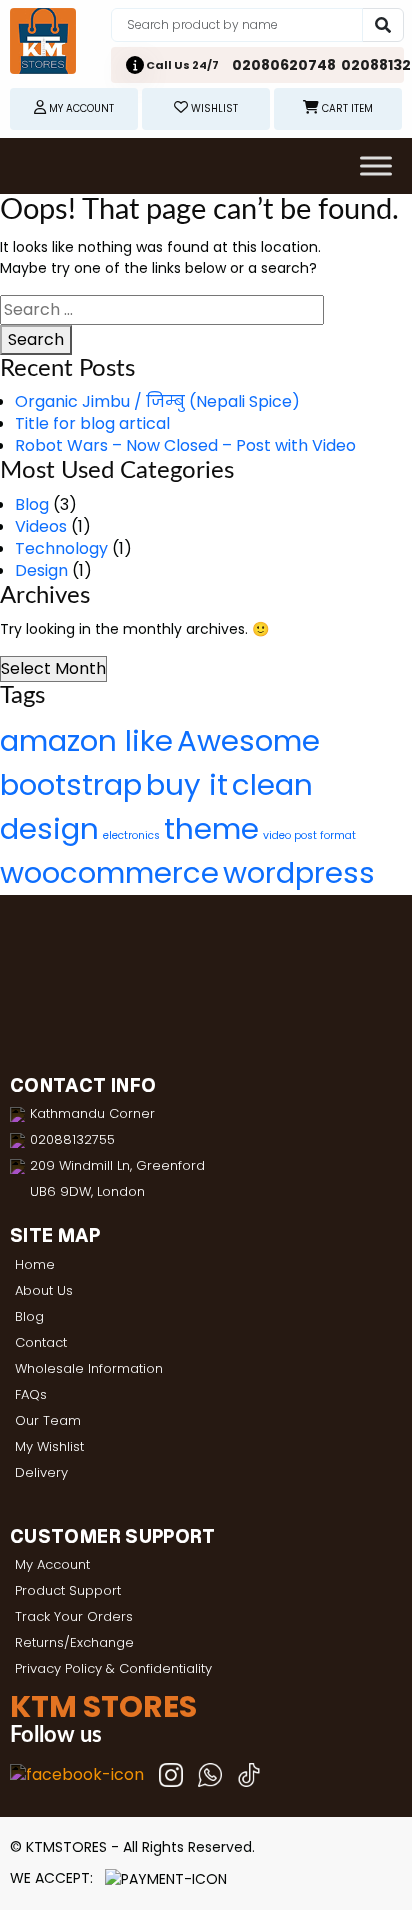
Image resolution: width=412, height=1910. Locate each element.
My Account (52, 1564)
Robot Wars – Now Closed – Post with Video (185, 445)
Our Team (48, 1420)
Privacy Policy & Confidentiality (113, 1668)
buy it (187, 784)
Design (41, 570)
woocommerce (109, 872)
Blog (32, 504)
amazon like (86, 740)
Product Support (68, 1590)
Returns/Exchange (74, 1642)
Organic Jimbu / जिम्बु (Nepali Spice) (157, 401)
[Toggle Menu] (376, 165)
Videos (41, 526)
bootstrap (71, 784)
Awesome (248, 740)
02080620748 (284, 65)
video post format (309, 835)
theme (211, 828)
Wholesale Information (89, 1368)
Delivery (41, 1472)
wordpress (299, 872)
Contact (41, 1342)
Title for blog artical (92, 423)
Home (35, 1264)
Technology (61, 548)
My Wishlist (49, 1446)
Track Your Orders (74, 1616)
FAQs (31, 1394)
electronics (131, 835)
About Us (44, 1290)
